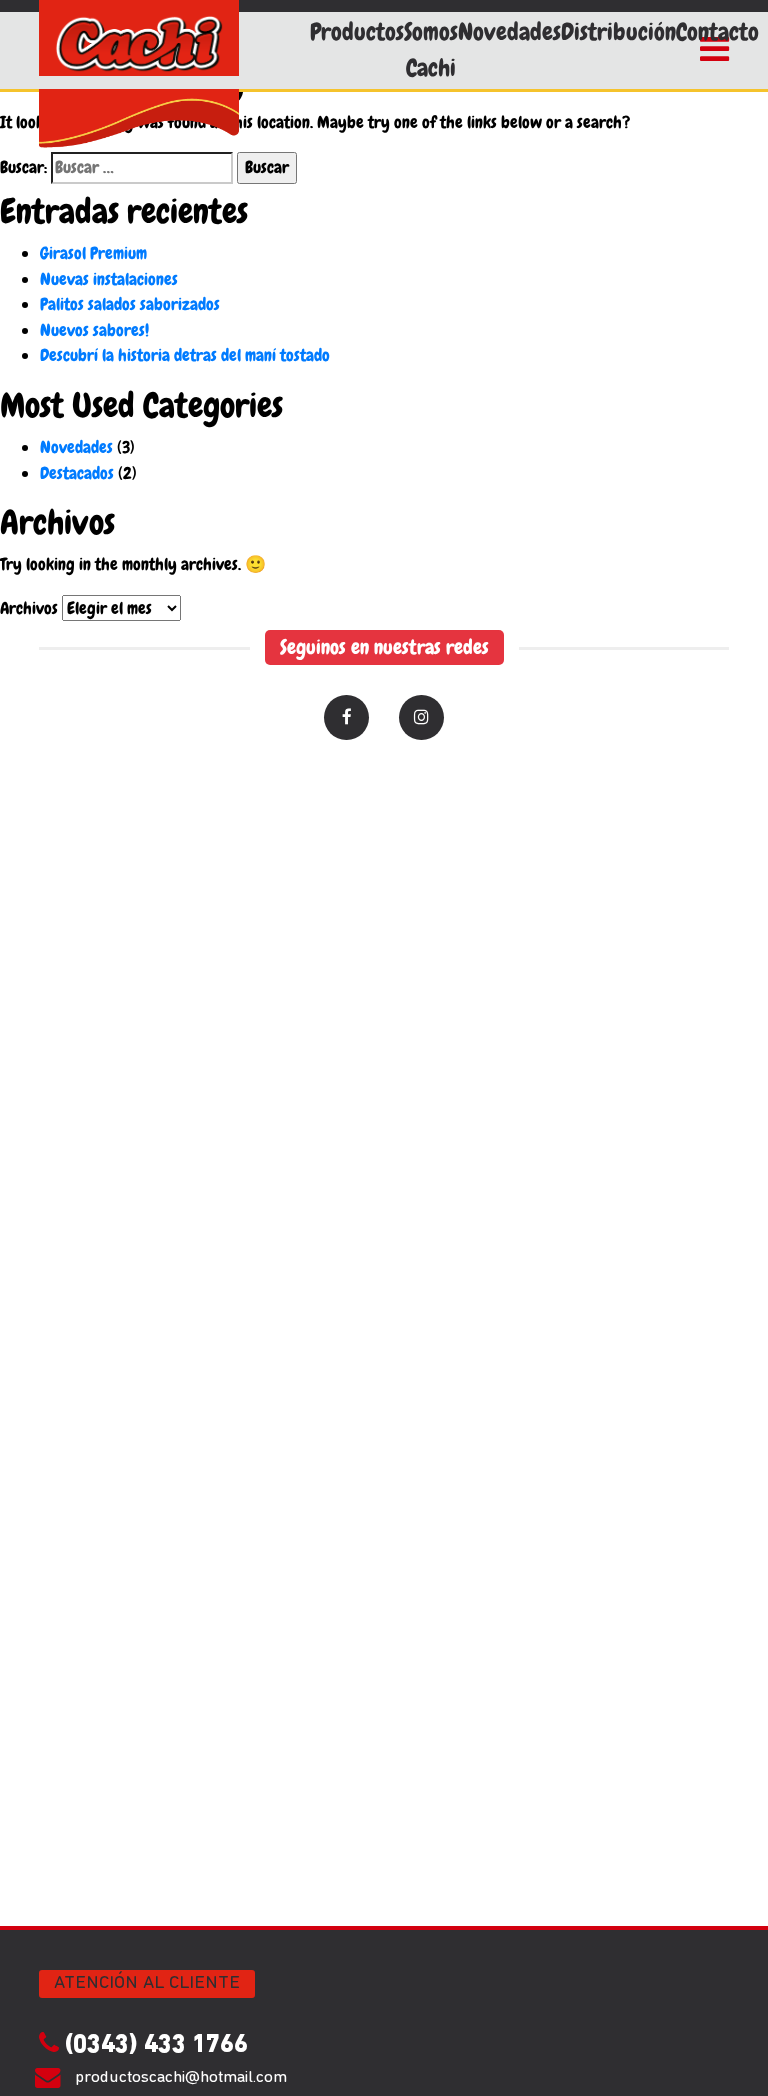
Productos (357, 32)
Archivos (29, 608)
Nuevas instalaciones (109, 279)
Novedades (509, 32)
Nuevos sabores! (94, 330)
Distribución (618, 32)
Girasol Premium (93, 253)
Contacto (717, 32)
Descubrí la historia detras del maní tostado (185, 355)
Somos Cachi (431, 50)
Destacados (77, 473)
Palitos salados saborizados (130, 304)
